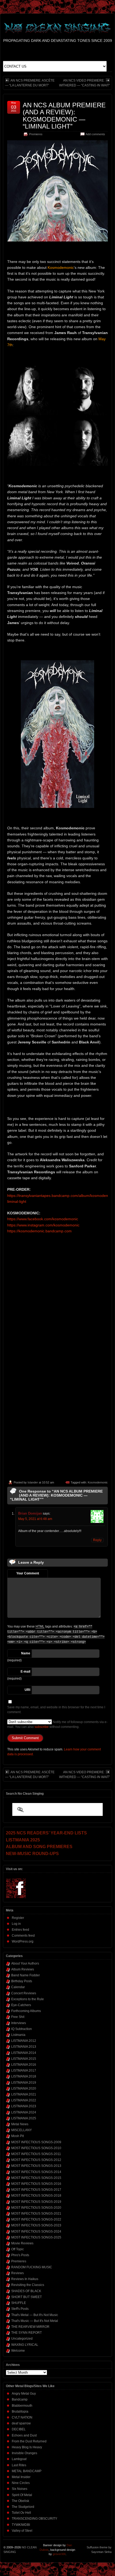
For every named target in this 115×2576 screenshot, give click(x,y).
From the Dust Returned (29, 2441)
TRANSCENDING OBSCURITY (34, 2519)
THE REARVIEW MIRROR (30, 2327)
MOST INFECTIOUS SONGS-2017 (36, 2190)
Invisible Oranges (24, 2453)
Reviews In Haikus (25, 2279)
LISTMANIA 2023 (24, 2106)
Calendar (18, 1987)
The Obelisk (20, 2501)
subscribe (42, 1727)
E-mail (25, 1672)
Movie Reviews (22, 2243)
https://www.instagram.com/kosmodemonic (43, 1225)
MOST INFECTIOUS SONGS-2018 (36, 2196)
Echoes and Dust (24, 2435)
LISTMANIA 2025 (24, 2118)
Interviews (19, 2023)
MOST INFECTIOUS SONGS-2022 (36, 2219)
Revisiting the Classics (28, 2285)
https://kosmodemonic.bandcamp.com (39, 1231)
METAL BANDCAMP (27, 2471)
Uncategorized (22, 2339)
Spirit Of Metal (22, 2495)
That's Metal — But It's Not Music (35, 2315)
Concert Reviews (24, 1993)
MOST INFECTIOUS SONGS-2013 (36, 2166)
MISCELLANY (22, 2130)
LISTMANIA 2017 (24, 2071)
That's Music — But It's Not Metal (35, 2321)
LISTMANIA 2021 (24, 2094)
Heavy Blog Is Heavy (27, 2447)
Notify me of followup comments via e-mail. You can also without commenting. (57, 1724)
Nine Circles (21, 2483)
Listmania (18, 2035)
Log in (16, 1924)
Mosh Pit (18, 2136)
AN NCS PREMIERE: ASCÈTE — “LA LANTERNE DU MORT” (30, 83)
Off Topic (18, 2249)
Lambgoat (19, 2459)
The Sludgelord (23, 2507)
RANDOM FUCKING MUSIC (32, 2267)
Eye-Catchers (21, 2005)
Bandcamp (20, 2399)
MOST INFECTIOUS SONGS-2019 (36, 2202)
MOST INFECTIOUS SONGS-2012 (36, 2160)
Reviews (18, 2273)
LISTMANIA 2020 (24, 2088)
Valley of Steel (22, 2531)
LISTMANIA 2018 (24, 2076)
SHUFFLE (19, 2303)
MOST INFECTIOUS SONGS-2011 (36, 2154)
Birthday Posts (22, 1981)
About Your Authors (25, 1963)
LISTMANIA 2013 (24, 2047)
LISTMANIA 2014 (24, 2053)
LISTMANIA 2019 (24, 2083)
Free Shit (18, 2017)
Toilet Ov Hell (21, 2513)
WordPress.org (23, 1941)
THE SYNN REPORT (26, 2333)
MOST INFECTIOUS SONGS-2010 (36, 2148)
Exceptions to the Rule (28, 1999)
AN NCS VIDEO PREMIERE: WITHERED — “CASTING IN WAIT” (85, 83)
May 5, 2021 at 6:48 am (35, 1519)
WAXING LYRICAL (25, 2345)
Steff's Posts (20, 2309)
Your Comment (28, 1573)
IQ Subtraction (22, 2029)
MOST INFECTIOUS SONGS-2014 (36, 2172)
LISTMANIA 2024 (24, 2112)
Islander (33, 1482)
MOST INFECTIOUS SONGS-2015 (36, 2178)
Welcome (18, 2351)
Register (18, 1918)
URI (27, 1690)
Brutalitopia (20, 2412)
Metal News (20, 2124)
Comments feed (23, 1936)
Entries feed (20, 1930)
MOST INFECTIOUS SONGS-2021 (36, 2214)
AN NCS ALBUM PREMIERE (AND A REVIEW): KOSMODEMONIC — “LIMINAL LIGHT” (64, 116)
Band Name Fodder (26, 1975)
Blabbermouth (22, 2406)
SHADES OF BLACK (26, 2291)
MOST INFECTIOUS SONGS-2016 (36, 2184)
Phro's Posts (20, 2255)
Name (26, 1653)
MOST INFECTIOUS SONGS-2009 (36, 2142)
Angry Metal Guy (24, 2394)
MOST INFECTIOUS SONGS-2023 (36, 2225)
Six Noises (20, 2489)
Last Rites (19, 2465)
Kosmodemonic (98, 1482)
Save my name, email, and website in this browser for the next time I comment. (56, 1710)
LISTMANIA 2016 (24, 2065)
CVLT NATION (22, 2417)
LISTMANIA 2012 (24, 2041)
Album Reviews (23, 1969)
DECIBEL (19, 2429)
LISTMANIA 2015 (24, 2059)
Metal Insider (21, 2477)
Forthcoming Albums (26, 2011)
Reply (97, 1540)
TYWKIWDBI (21, 2525)
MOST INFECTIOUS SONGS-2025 (36, 2237)
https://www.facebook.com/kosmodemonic (43, 1219)
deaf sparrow (21, 2423)
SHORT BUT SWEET (26, 2297)
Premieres (36, 134)
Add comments (95, 134)
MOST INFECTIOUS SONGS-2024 (36, 2231)
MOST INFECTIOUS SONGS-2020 (36, 2208)
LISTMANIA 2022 (24, 2100)
